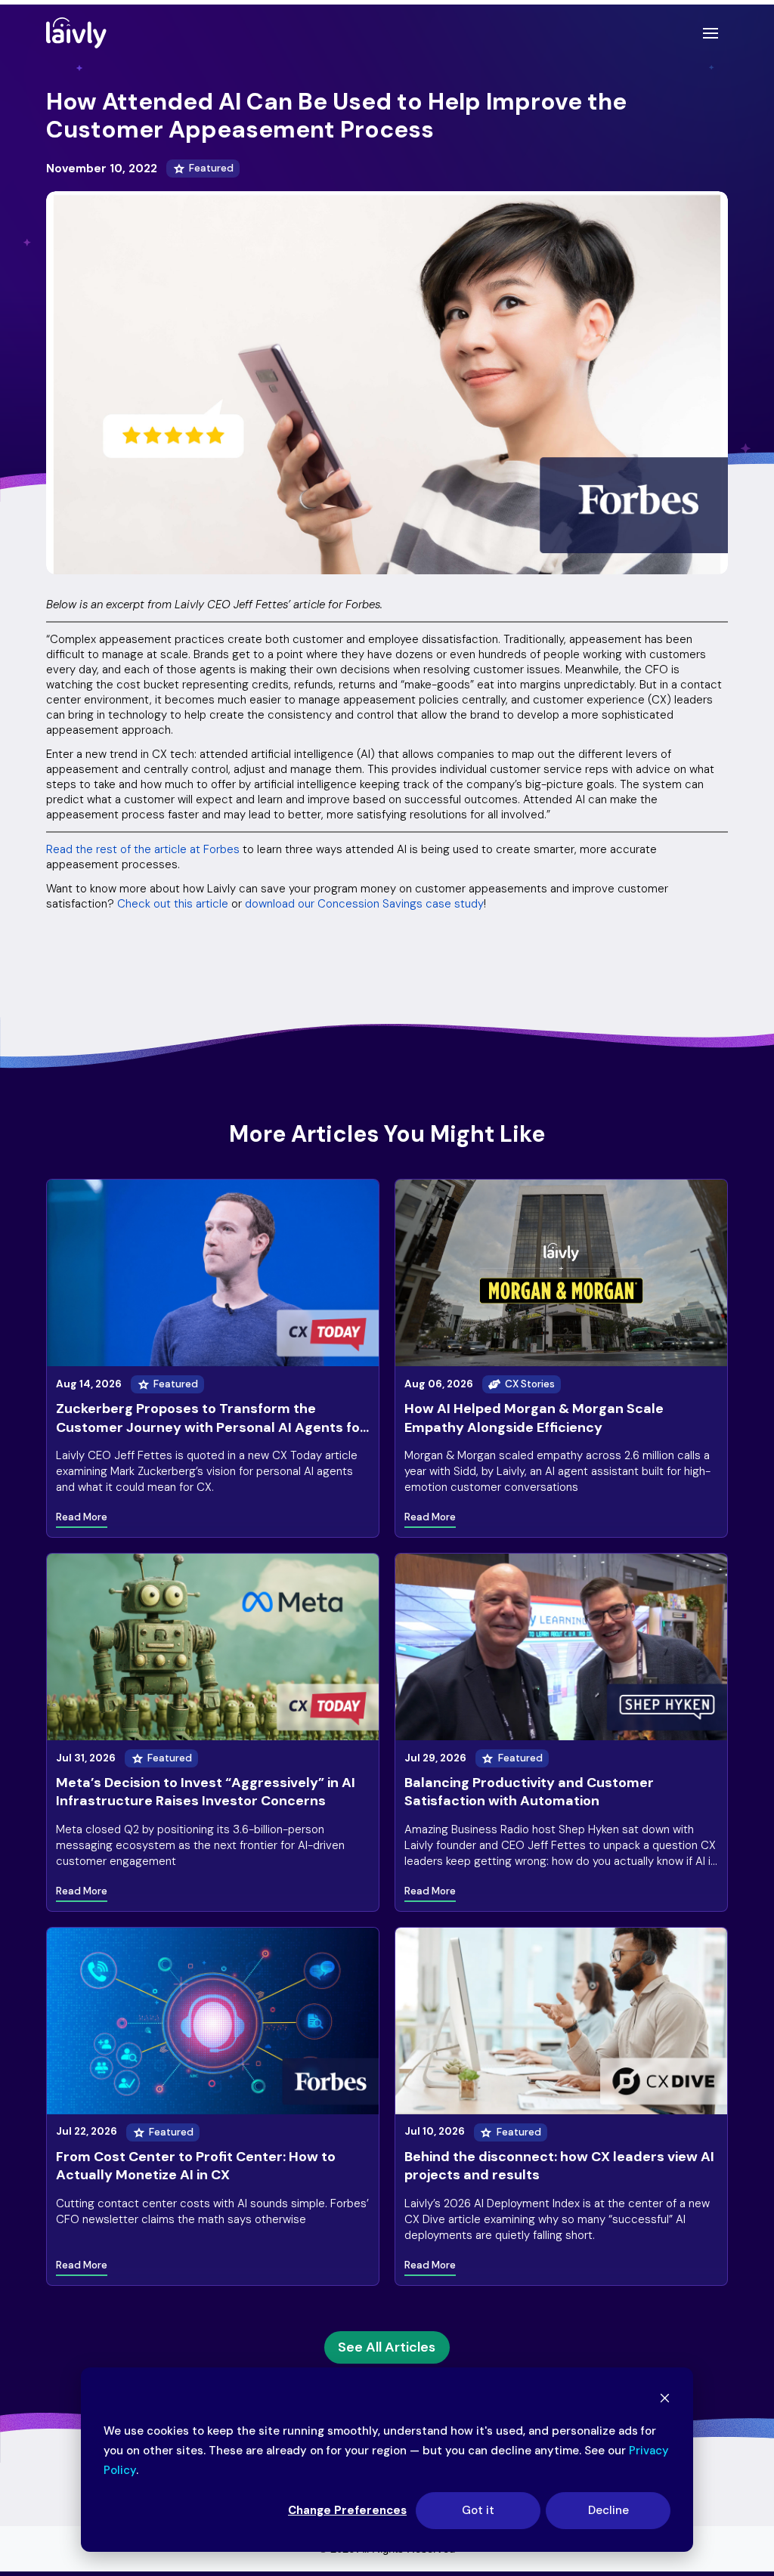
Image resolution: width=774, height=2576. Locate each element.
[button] (711, 33)
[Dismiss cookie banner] (665, 2400)
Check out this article (173, 904)
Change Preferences (347, 2510)
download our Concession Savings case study (364, 904)
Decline (608, 2510)
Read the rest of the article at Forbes (143, 849)
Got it (478, 2510)
